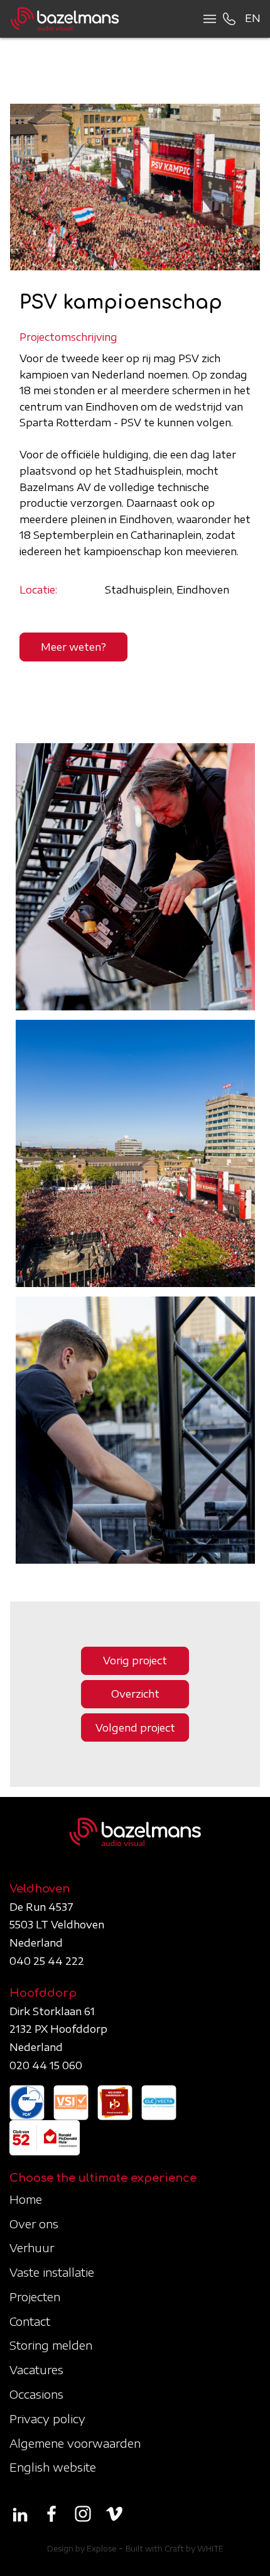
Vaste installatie (52, 2272)
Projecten (35, 2297)
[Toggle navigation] (206, 19)
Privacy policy (47, 2418)
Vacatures (36, 2369)
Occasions (36, 2394)
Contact (30, 2321)
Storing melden (51, 2345)
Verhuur (32, 2247)
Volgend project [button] (135, 1728)
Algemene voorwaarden (75, 2443)
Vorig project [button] (135, 1661)
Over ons (34, 2224)
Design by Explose (82, 2549)
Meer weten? (73, 647)
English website (53, 2467)
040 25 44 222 (47, 1961)
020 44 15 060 (46, 2065)
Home (26, 2199)
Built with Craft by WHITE (175, 2549)
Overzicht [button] (135, 1694)
